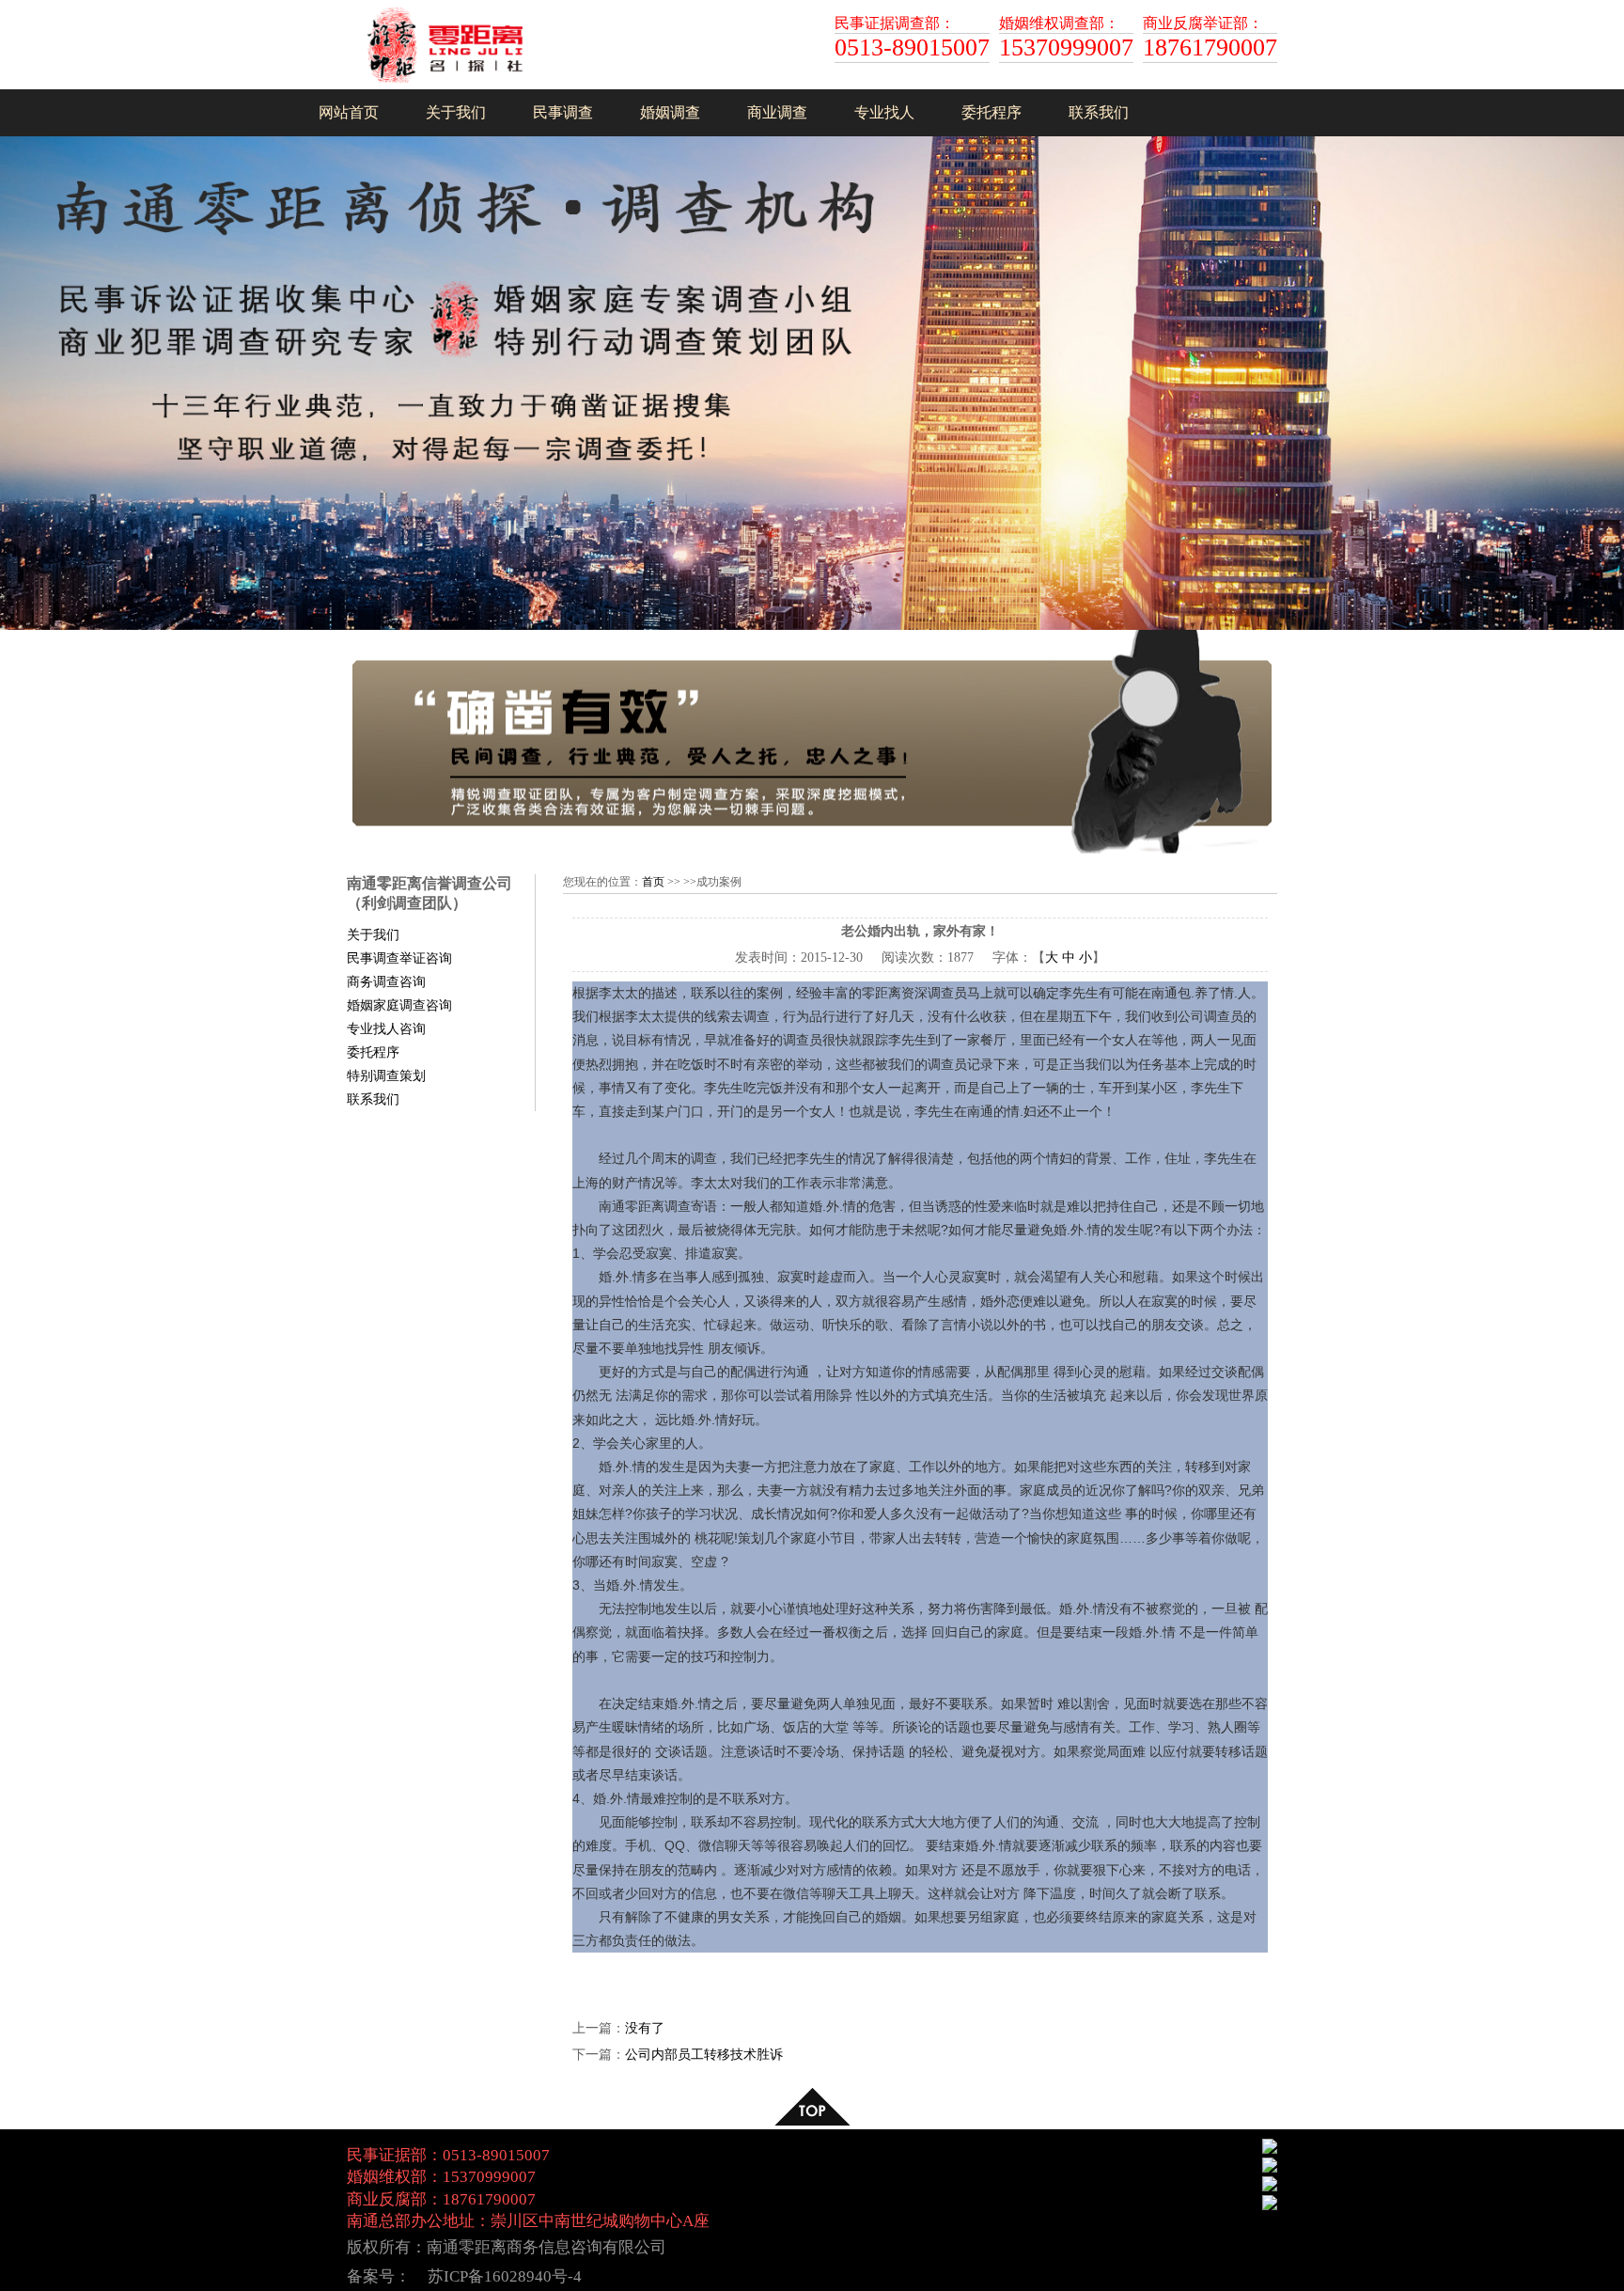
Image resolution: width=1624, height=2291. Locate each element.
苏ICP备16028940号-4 (505, 2276)
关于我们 (456, 112)
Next (1606, 373)
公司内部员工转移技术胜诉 (704, 2055)
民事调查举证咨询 (399, 958)
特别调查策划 (386, 1076)
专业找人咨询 (386, 1029)
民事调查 (563, 112)
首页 (653, 882)
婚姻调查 (670, 112)
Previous (18, 373)
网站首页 (349, 112)
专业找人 (884, 112)
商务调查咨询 (386, 982)
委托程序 (992, 112)
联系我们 (1099, 112)
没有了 (645, 2028)
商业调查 (777, 112)
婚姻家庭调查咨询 (399, 1005)
